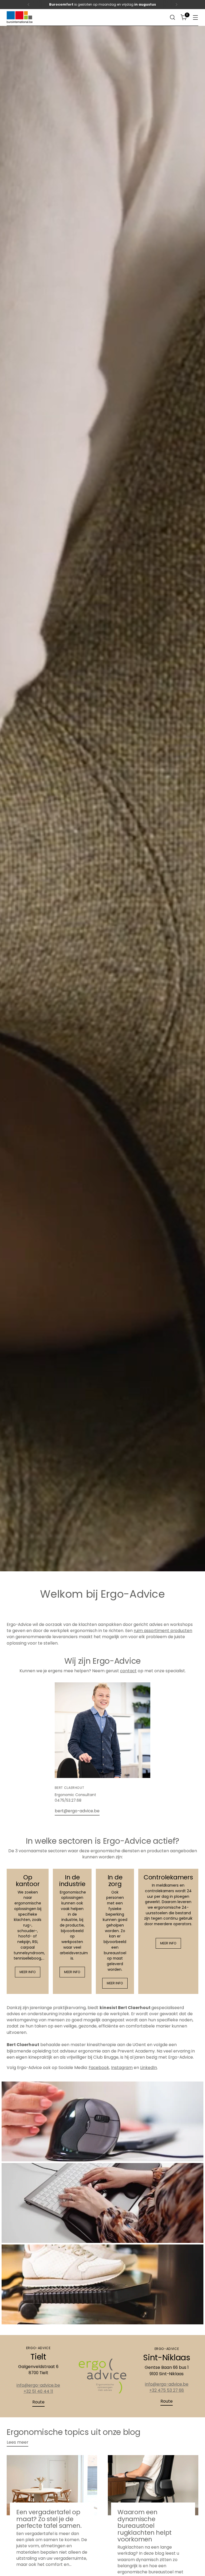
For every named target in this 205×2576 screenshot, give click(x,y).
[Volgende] (176, 5)
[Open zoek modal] (173, 17)
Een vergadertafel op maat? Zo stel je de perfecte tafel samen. (49, 2519)
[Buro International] (20, 17)
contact (128, 1671)
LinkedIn (149, 2068)
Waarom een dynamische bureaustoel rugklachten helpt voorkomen (145, 2526)
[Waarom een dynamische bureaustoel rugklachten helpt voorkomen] (153, 2485)
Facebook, (99, 2068)
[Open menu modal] (196, 17)
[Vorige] (29, 5)
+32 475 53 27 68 (167, 2390)
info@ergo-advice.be (38, 2385)
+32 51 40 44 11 (38, 2391)
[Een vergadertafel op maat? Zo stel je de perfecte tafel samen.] (52, 2485)
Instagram (122, 2068)
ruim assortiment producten (163, 1631)
